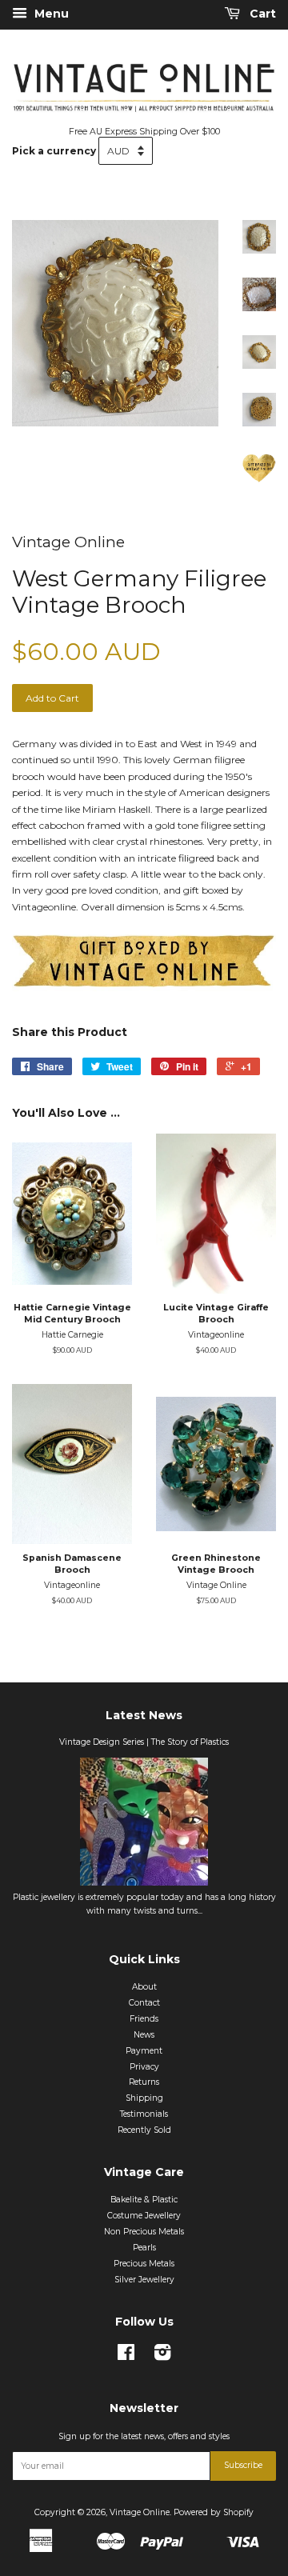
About (144, 1987)
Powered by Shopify (214, 2512)
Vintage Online (140, 2512)
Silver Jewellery (144, 2280)
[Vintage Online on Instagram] (162, 2356)
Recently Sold (144, 2130)
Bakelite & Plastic (144, 2200)
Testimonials (144, 2114)
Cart (261, 14)
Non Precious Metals (144, 2232)
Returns (144, 2082)
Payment (144, 2051)
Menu (50, 14)
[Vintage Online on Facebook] (126, 2356)
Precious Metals (144, 2264)
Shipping (144, 2098)
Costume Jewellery (144, 2216)
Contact (144, 2003)
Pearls (144, 2248)
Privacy (144, 2067)
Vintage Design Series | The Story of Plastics (144, 1742)
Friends (144, 2019)
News (144, 2035)
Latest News (144, 1715)
